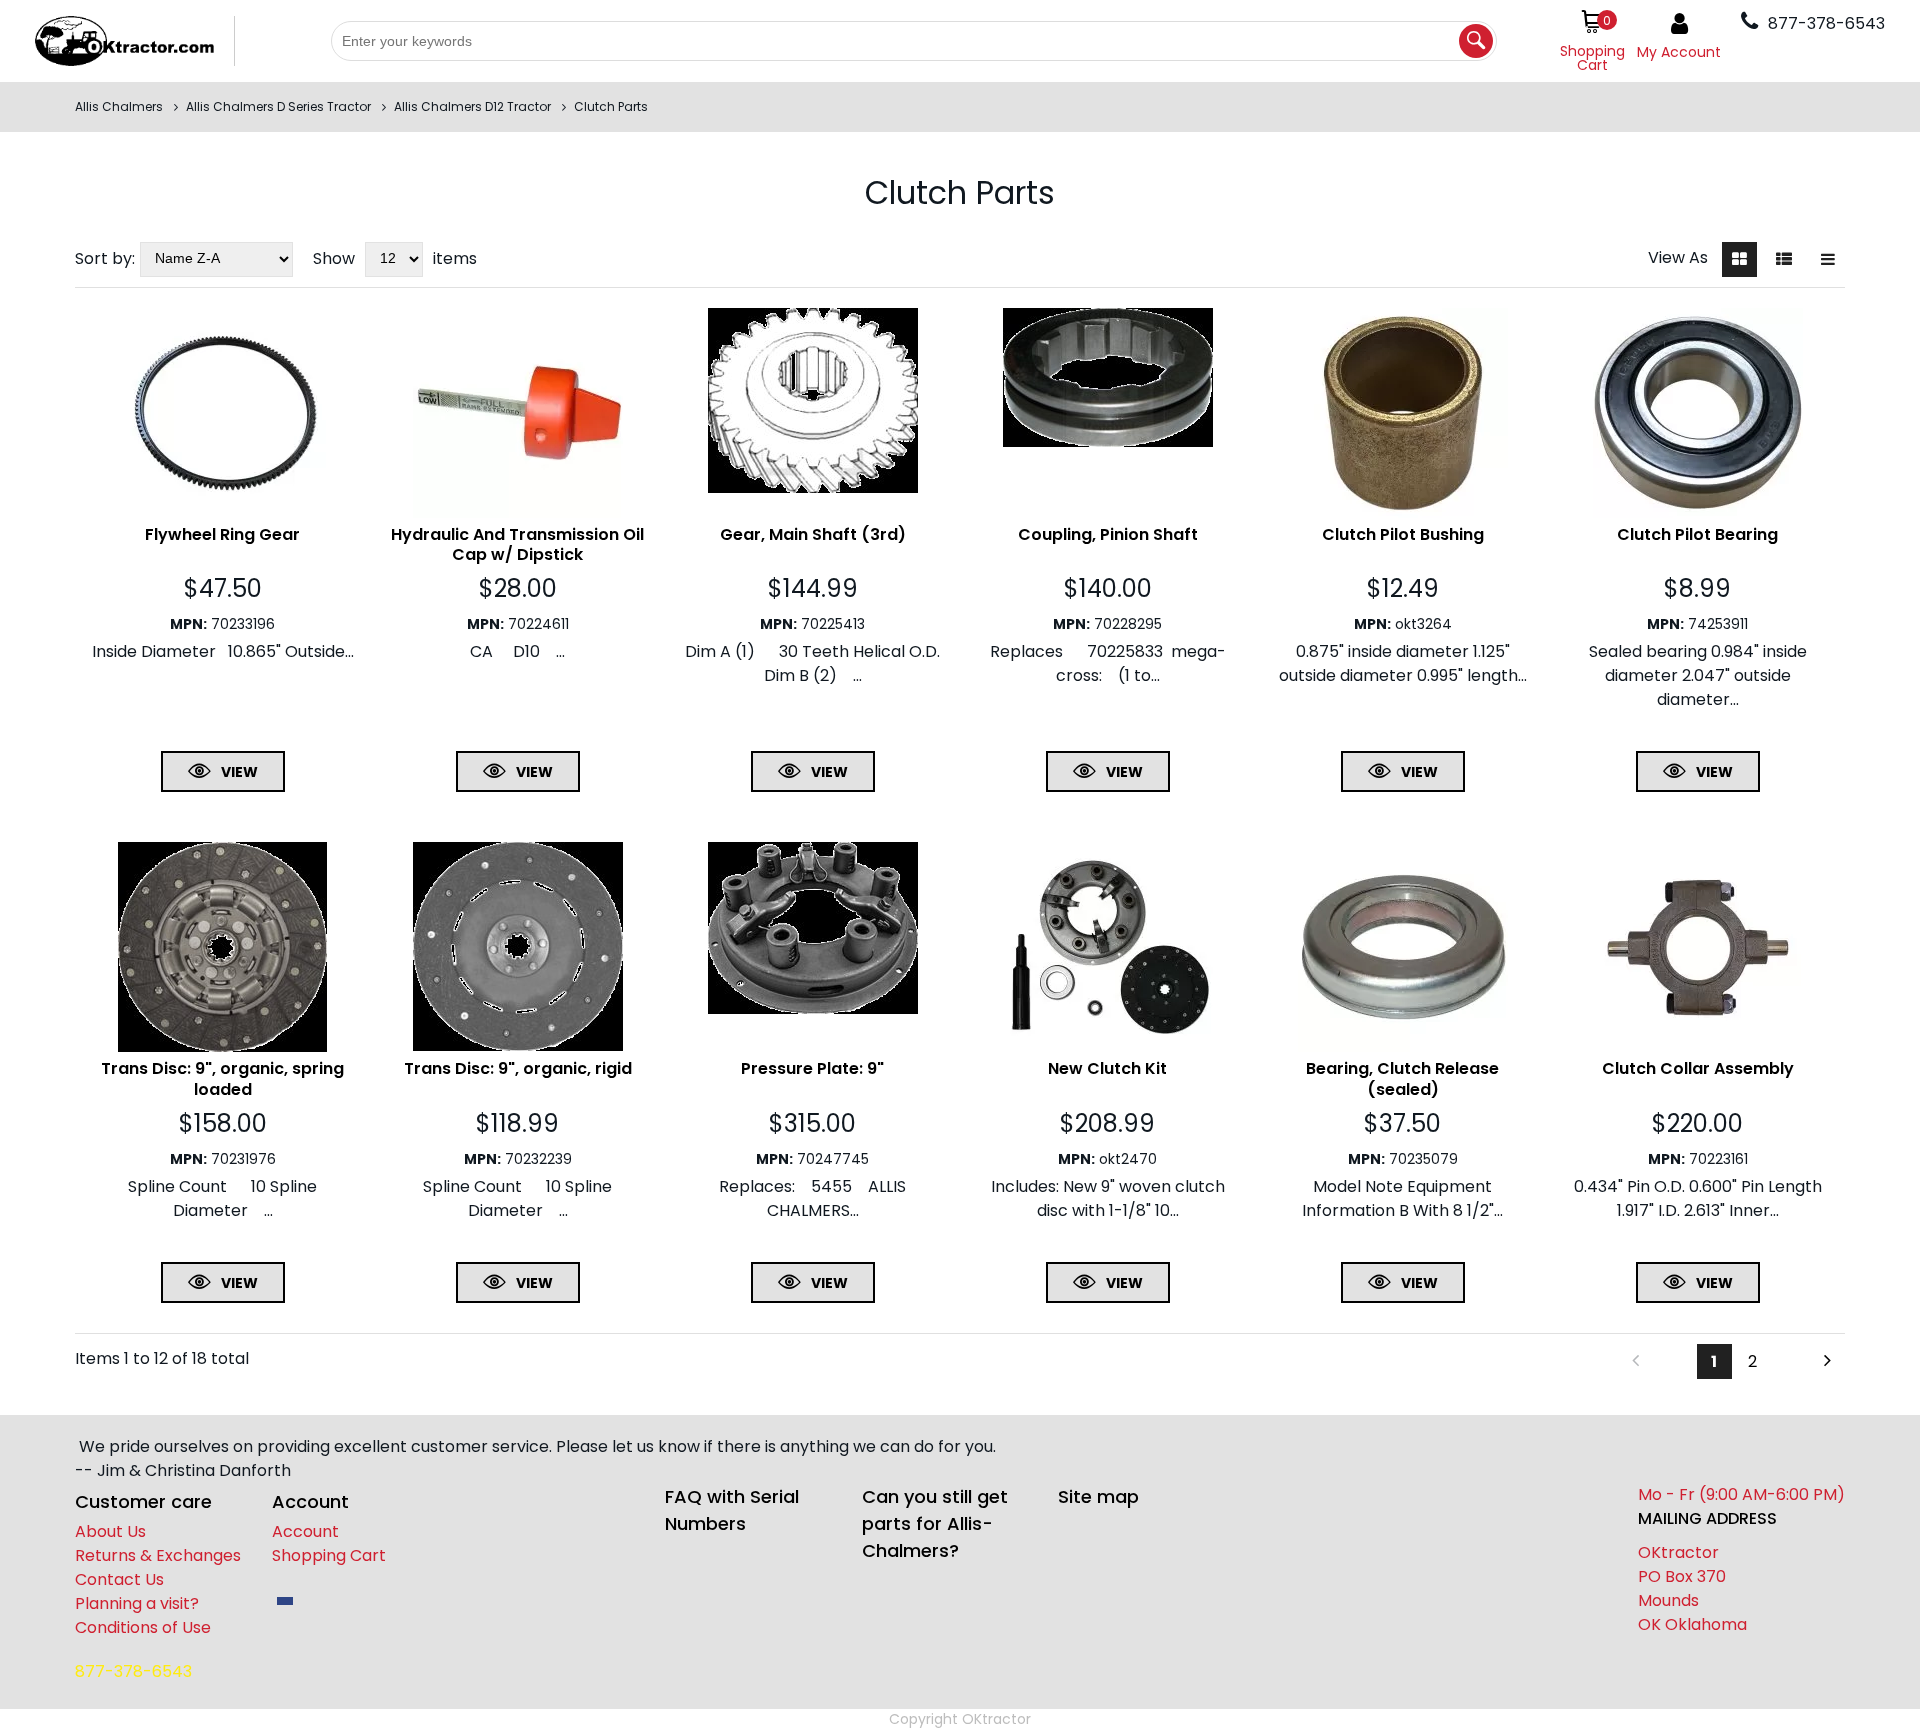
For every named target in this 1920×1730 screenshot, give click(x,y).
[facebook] (285, 1601)
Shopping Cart (329, 1555)
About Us (110, 1531)
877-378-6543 (133, 1671)
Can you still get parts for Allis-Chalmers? (935, 1523)
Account (305, 1531)
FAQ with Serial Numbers (732, 1510)
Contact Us (119, 1579)
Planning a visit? (137, 1603)
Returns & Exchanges (158, 1555)
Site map (1098, 1496)
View (239, 772)
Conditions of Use (143, 1627)
